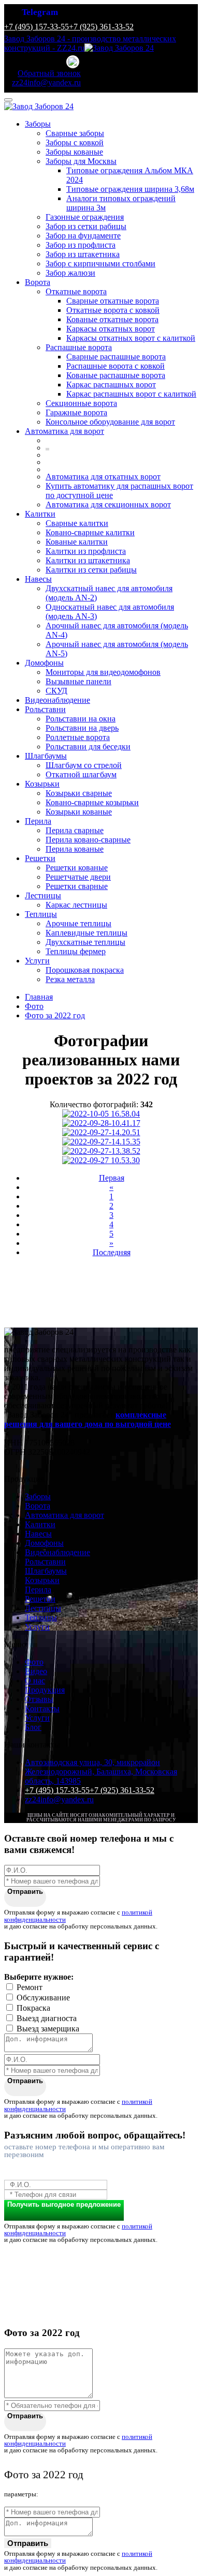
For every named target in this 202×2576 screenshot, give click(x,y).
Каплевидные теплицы (86, 933)
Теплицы (41, 914)
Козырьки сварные (79, 793)
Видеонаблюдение (57, 700)
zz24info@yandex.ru (59, 1799)
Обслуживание (43, 1998)
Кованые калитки (77, 542)
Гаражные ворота (76, 412)
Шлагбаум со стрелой (84, 765)
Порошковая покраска (85, 970)
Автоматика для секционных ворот (108, 504)
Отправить (25, 1892)
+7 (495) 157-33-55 (37, 27)
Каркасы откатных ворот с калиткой (131, 338)
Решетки (40, 858)
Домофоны (44, 663)
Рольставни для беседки (88, 747)
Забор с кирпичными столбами (100, 263)
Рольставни (45, 709)
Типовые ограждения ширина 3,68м (130, 189)
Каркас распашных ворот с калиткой (131, 394)
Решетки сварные (77, 886)
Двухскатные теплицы (85, 942)
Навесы (38, 579)
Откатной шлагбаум (81, 774)
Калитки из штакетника (88, 560)
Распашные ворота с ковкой (116, 366)
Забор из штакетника (83, 254)
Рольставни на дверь (82, 728)
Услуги (37, 961)
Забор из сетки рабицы (86, 226)
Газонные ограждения (85, 217)
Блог (33, 1727)
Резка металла (70, 979)
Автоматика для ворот (64, 431)
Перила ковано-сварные (88, 840)
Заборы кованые (74, 152)
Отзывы (39, 1699)
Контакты (42, 1708)
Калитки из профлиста (86, 551)
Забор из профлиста (81, 245)
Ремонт (30, 1987)
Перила (38, 821)
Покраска (33, 2008)
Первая (112, 1178)
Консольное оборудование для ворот (110, 422)
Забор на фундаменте (83, 236)
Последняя (112, 1252)
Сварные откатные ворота (113, 301)
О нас (35, 1681)
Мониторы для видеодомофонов (103, 672)
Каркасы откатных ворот (111, 329)
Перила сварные (75, 830)
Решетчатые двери (78, 877)
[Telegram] (74, 62)
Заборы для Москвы (81, 161)
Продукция (45, 1690)
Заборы (38, 124)
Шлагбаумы (46, 756)
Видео (36, 1671)
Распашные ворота (79, 347)
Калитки (40, 514)
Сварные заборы (75, 133)
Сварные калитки (77, 523)
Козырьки (42, 784)
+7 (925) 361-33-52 (101, 27)
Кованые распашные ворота (116, 375)
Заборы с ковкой (75, 142)
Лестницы (43, 895)
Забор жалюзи (70, 273)
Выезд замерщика (48, 2029)
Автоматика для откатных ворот (103, 477)
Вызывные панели (78, 681)
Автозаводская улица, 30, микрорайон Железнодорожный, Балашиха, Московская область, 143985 (101, 1772)
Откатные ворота (76, 291)
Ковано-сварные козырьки (92, 802)
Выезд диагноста (47, 2018)
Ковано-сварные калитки (90, 532)
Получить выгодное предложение (64, 2204)
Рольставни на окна (81, 719)
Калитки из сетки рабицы (91, 570)
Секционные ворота (81, 403)
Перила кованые (75, 849)
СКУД (56, 691)
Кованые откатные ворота (112, 319)
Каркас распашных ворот (111, 385)
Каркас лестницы (76, 905)
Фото (34, 1662)
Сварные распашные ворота (116, 357)
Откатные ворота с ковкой (113, 310)
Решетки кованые (77, 868)
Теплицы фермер (76, 951)
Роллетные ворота (78, 737)
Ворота (38, 282)
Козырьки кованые (79, 812)
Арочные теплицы (78, 923)
